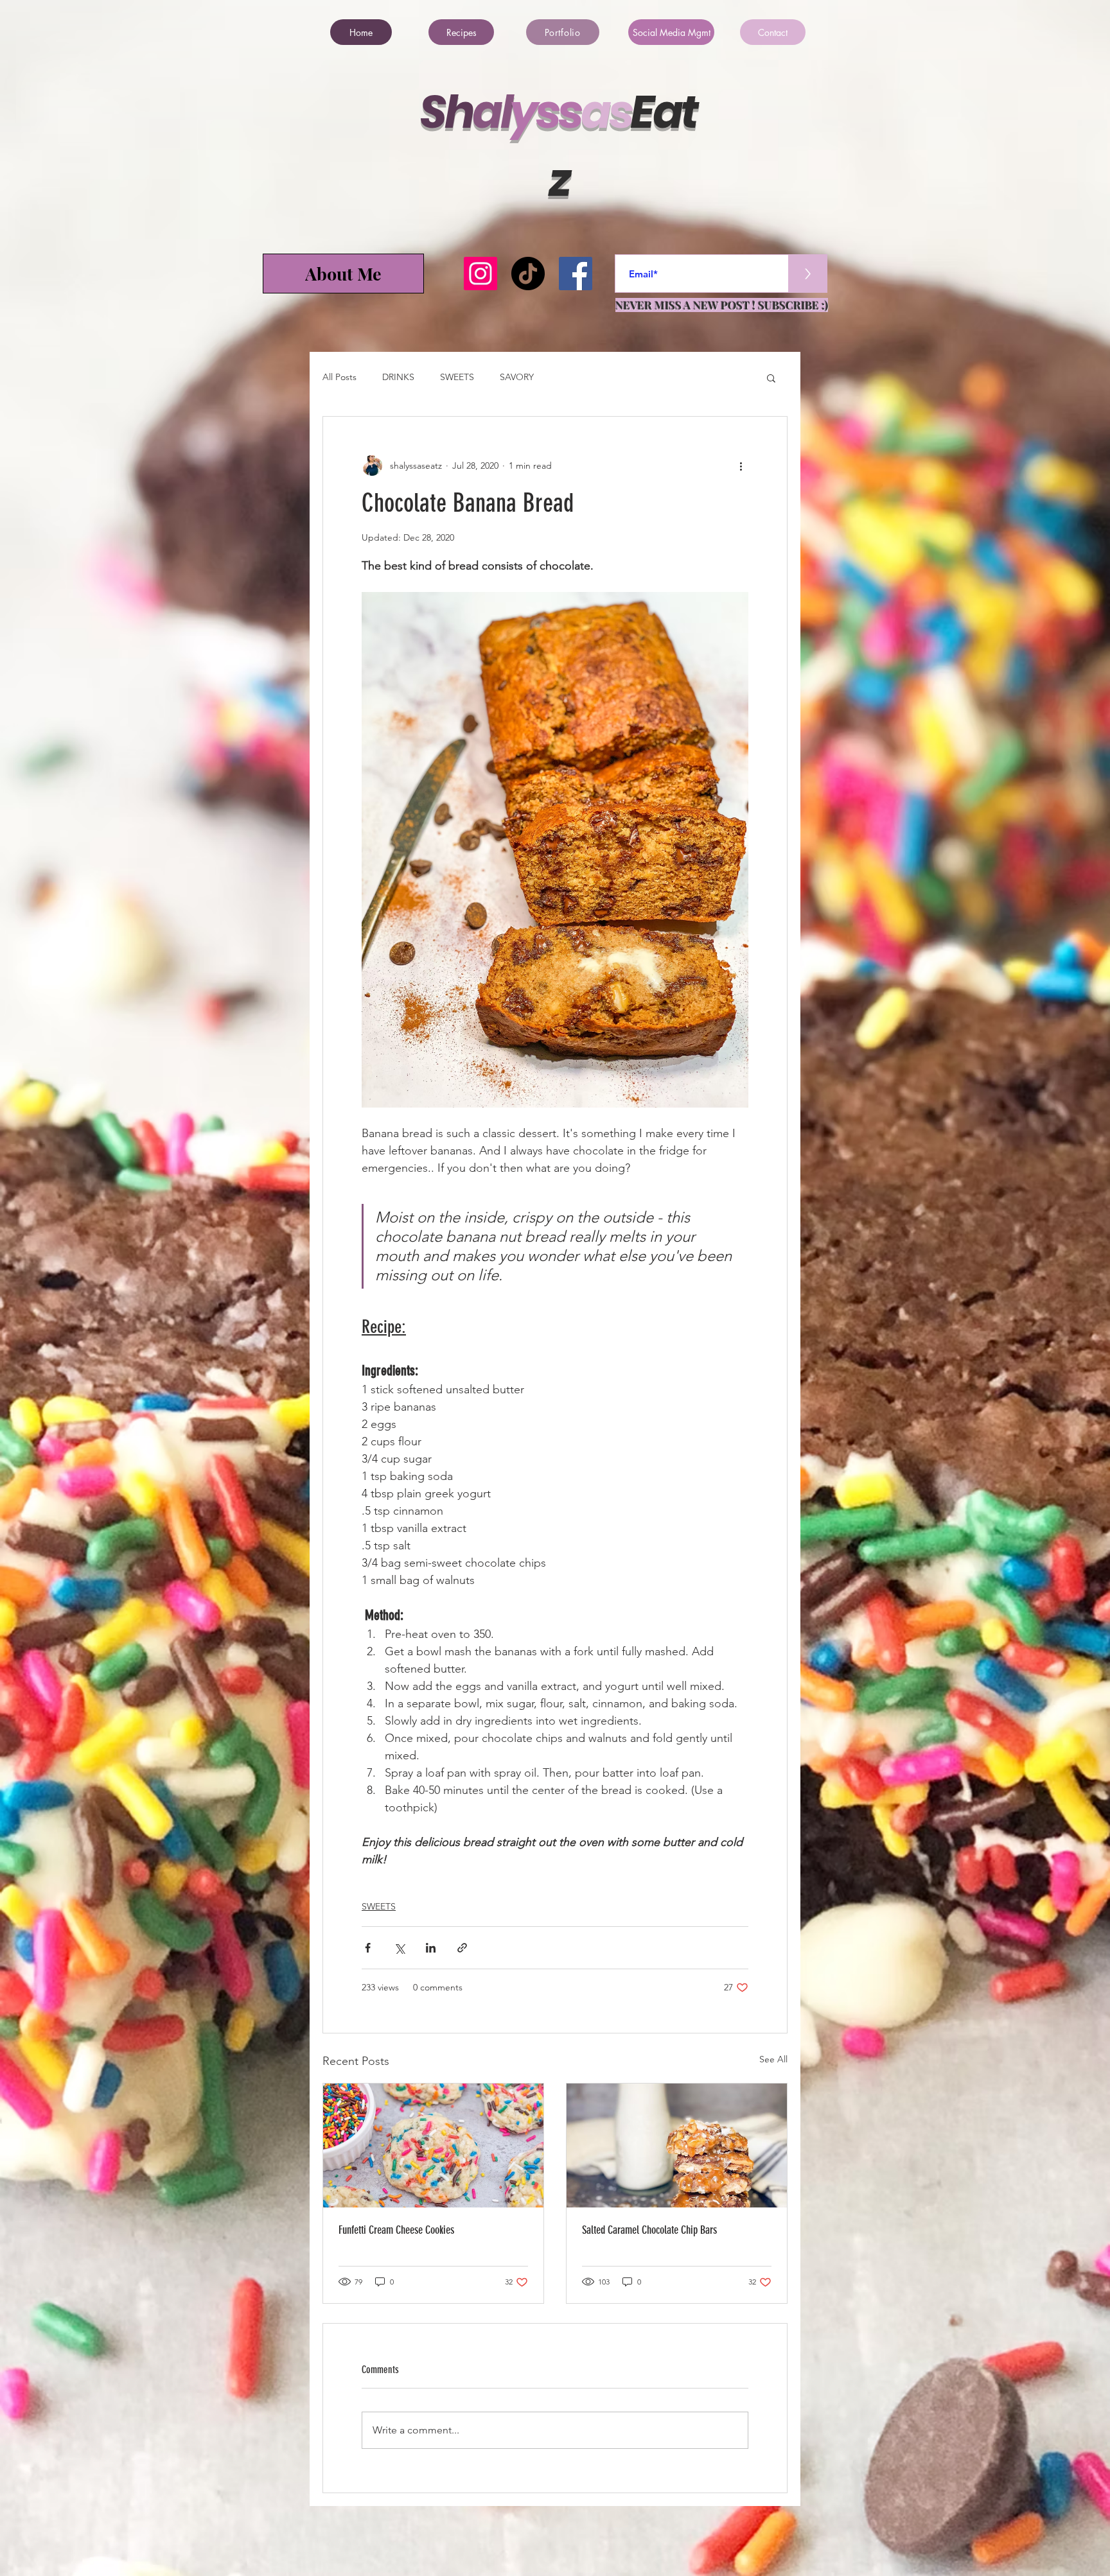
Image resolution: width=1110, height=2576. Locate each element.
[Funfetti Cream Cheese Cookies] (433, 2145)
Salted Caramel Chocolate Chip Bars (649, 2230)
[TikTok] (528, 274)
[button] (771, 378)
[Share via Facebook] (368, 1948)
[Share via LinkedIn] (431, 1948)
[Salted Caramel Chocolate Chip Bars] (677, 2145)
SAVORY (517, 377)
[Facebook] (576, 274)
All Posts (339, 377)
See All (773, 2059)
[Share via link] (462, 1948)
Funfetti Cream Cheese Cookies (396, 2230)
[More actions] (741, 466)
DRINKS (398, 377)
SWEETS (457, 377)
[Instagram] (480, 274)
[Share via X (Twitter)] (399, 1948)
